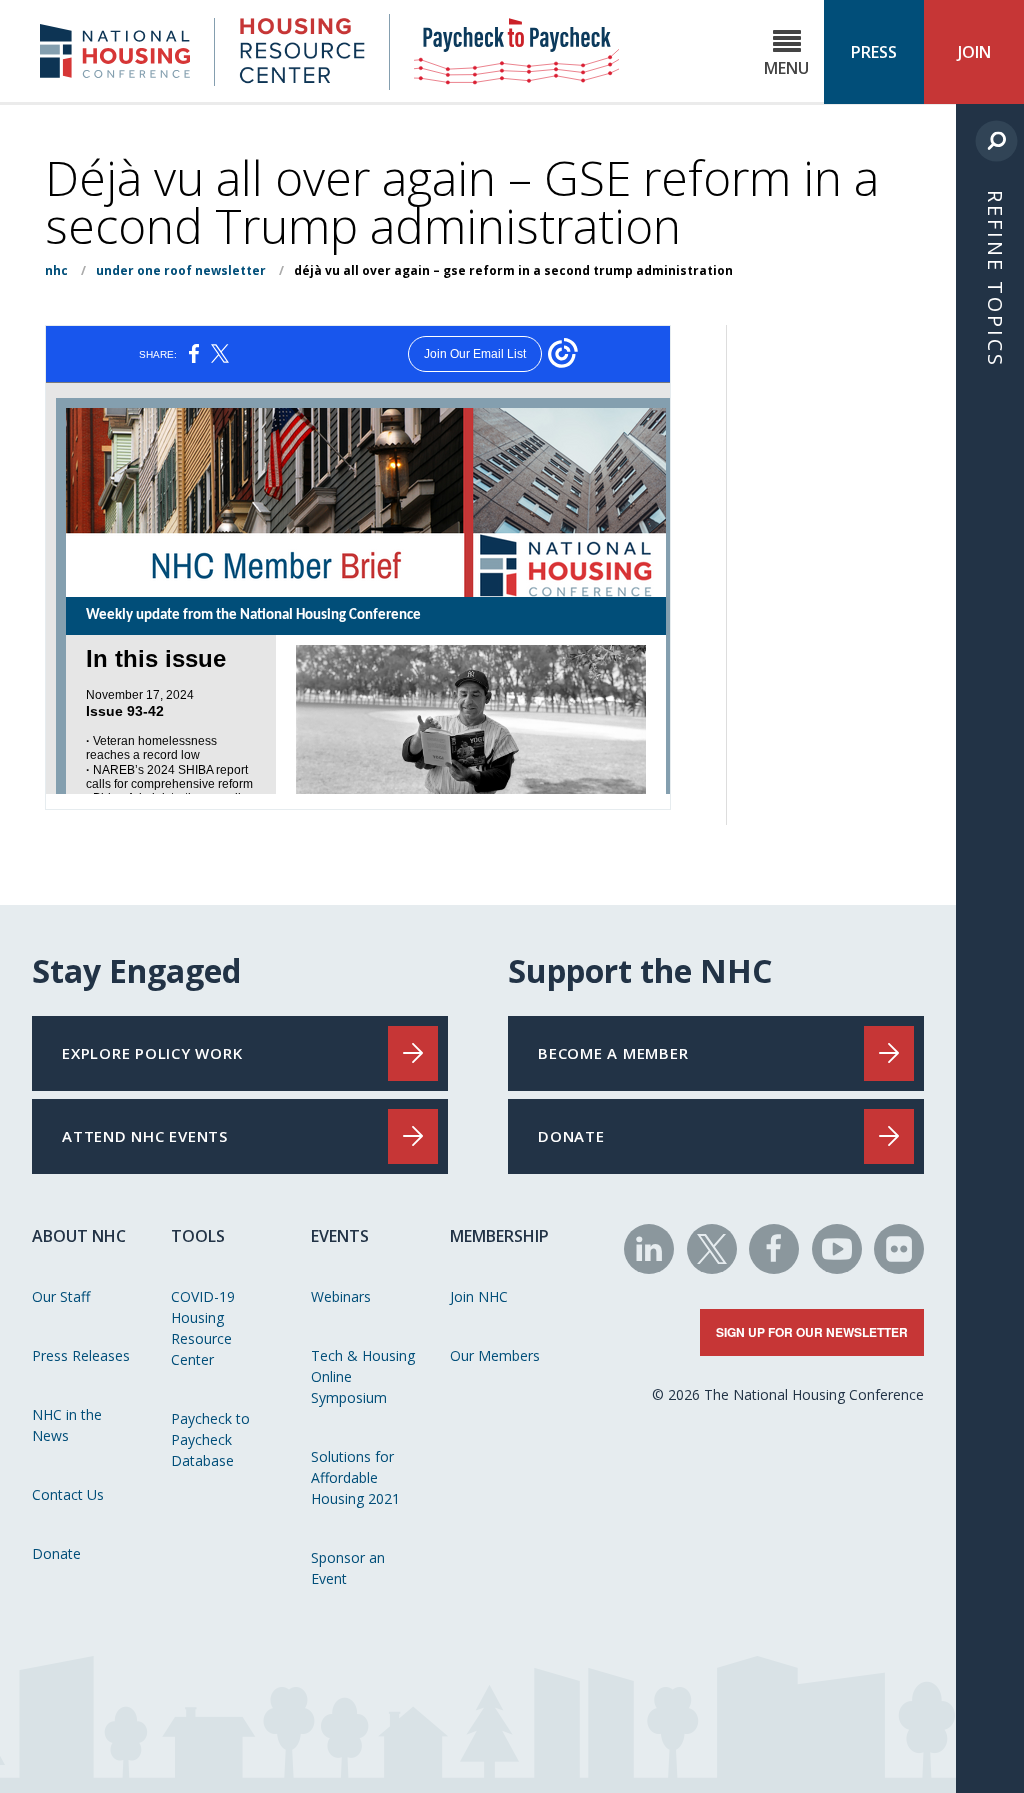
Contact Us (68, 1494)
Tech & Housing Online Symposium (363, 1376)
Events (340, 1236)
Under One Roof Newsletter (181, 270)
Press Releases (81, 1355)
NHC (56, 270)
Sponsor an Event (348, 1568)
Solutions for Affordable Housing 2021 (355, 1477)
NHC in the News (67, 1425)
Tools (198, 1236)
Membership (499, 1236)
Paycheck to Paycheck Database (210, 1439)
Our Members (495, 1355)
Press (874, 52)
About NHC (79, 1236)
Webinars (341, 1296)
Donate (56, 1553)
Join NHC (479, 1296)
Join (974, 52)
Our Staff (61, 1296)
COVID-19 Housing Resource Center (203, 1328)
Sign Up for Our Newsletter (812, 1332)
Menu (786, 68)
